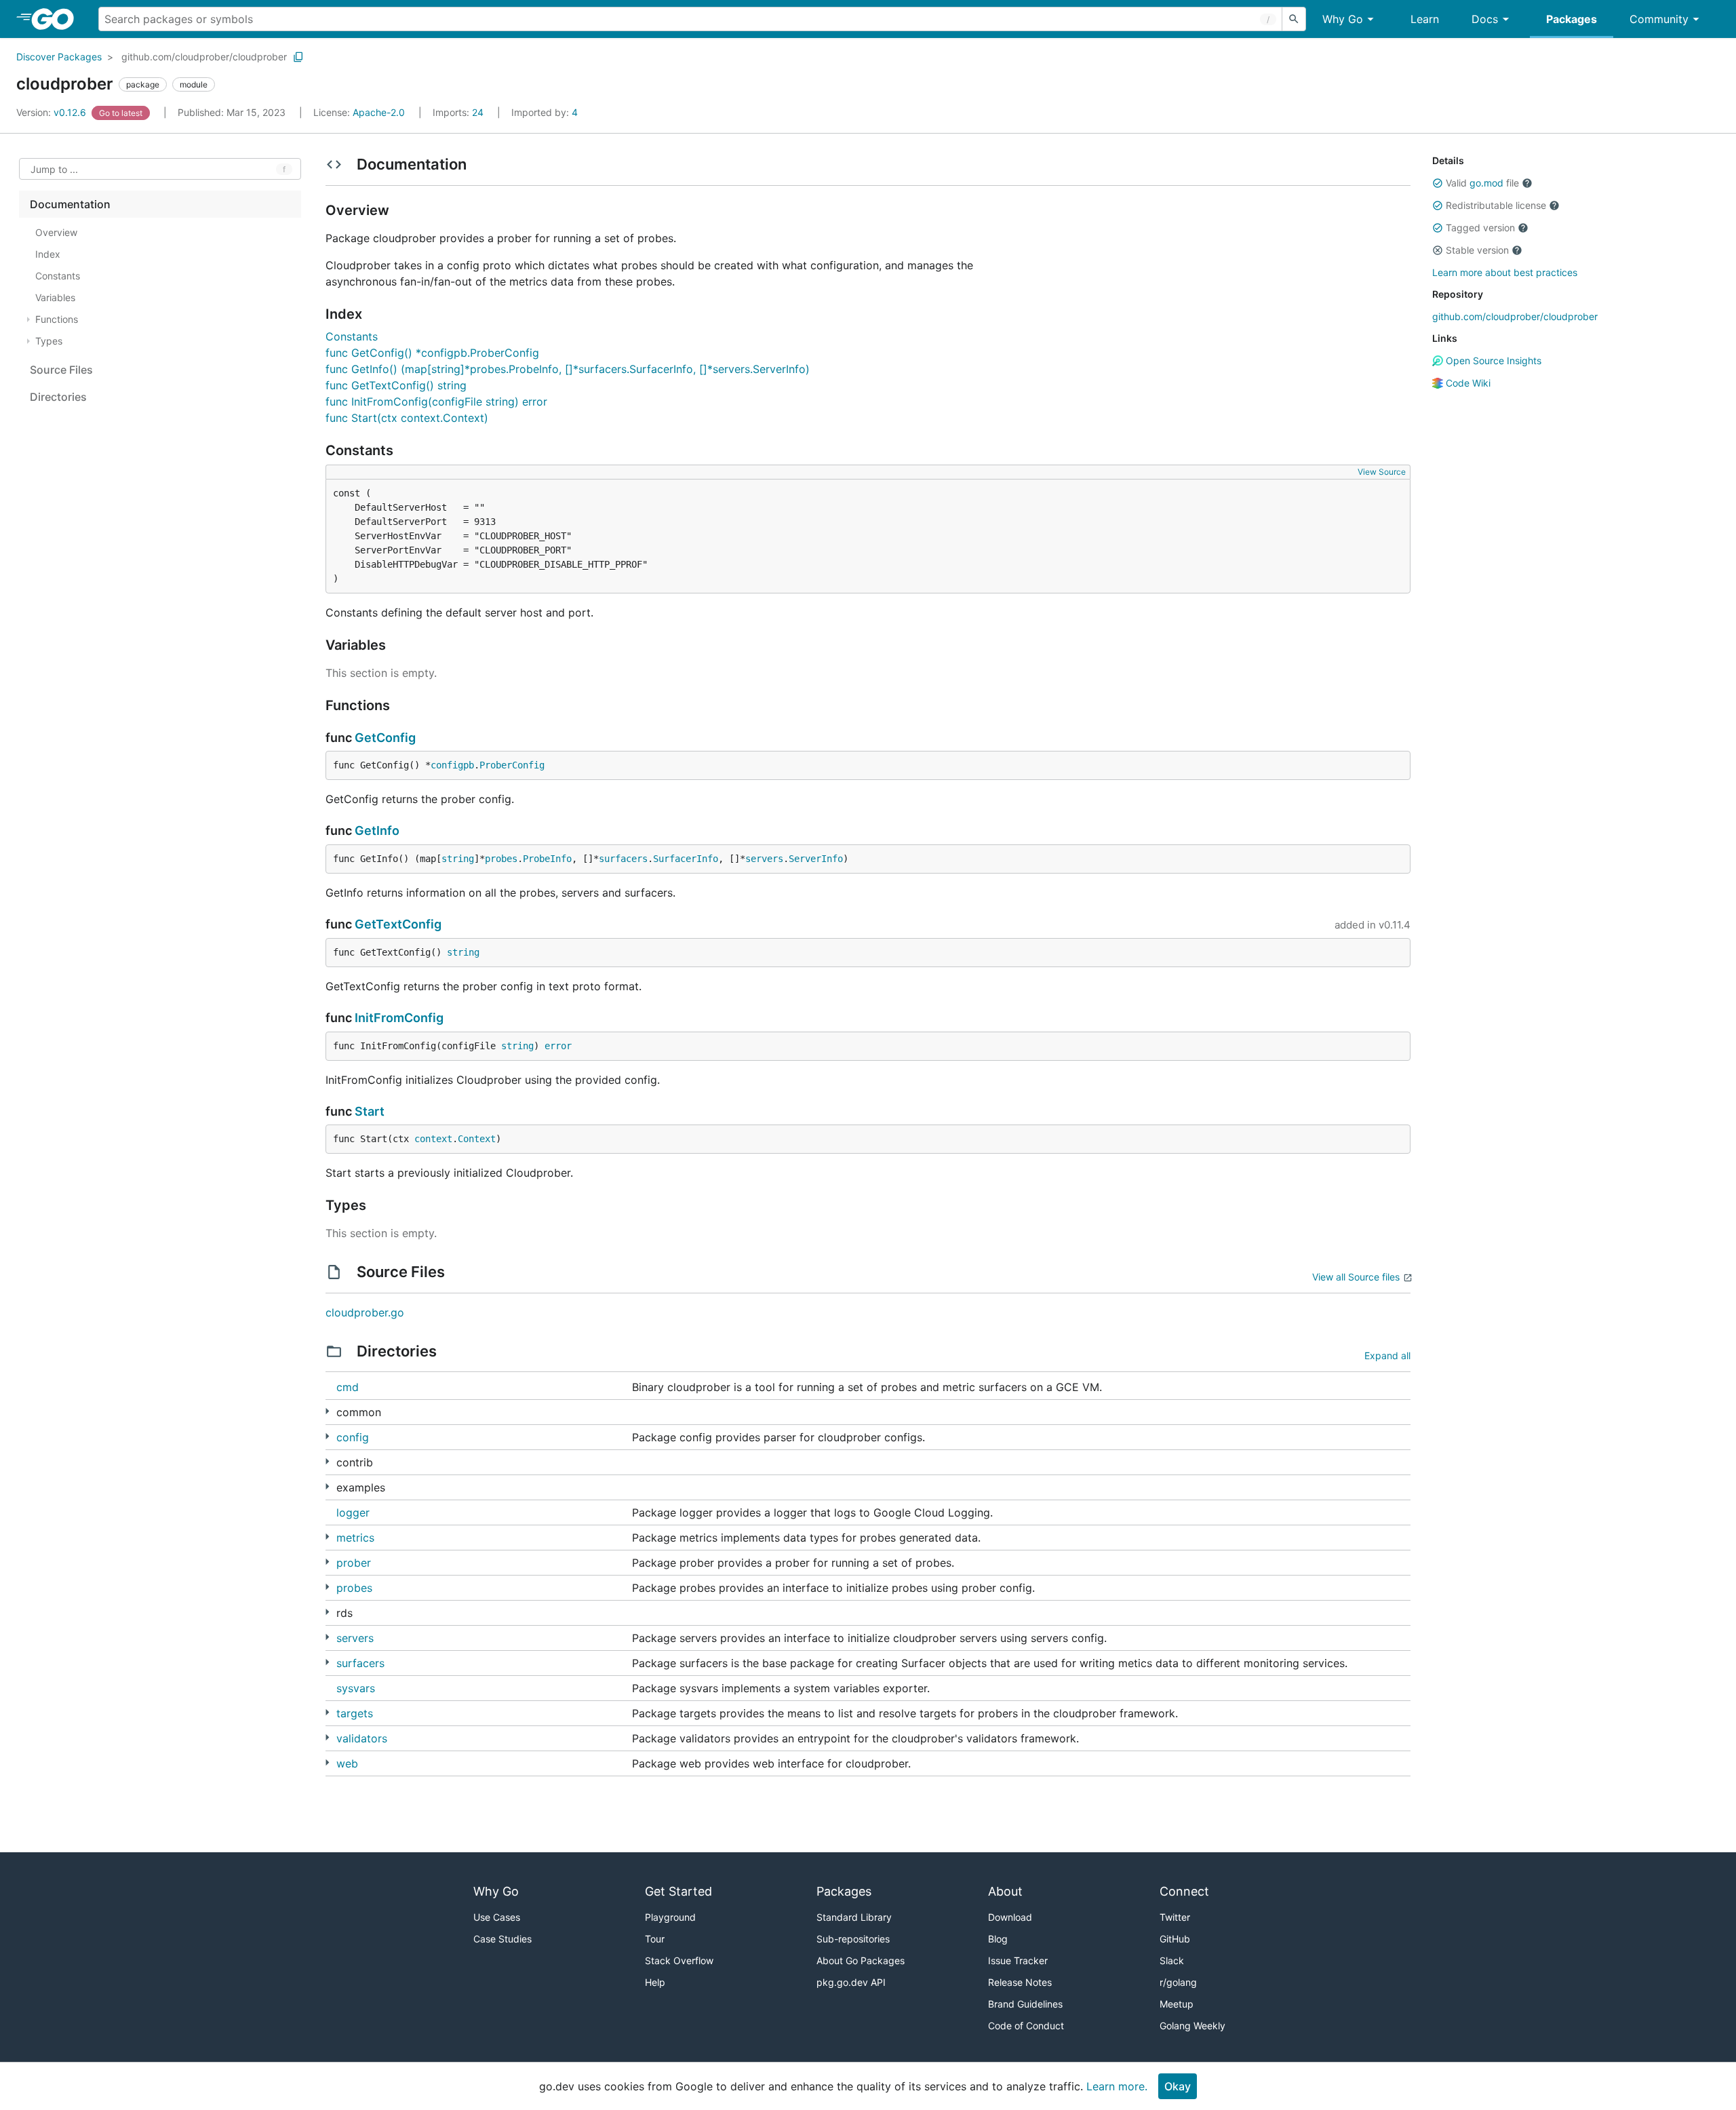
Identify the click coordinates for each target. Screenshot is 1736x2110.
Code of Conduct (1026, 2026)
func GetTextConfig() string (396, 385)
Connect (1184, 1891)
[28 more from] (327, 1587)
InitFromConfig (399, 1018)
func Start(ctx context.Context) (407, 418)
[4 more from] (327, 1537)
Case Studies (502, 1939)
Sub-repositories (853, 1939)
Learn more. (1117, 2086)
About (1005, 1891)
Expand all (1387, 1355)
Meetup (1177, 2004)
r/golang (1178, 1982)
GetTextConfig (398, 924)
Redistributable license (1496, 205)
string (458, 859)
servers (764, 859)
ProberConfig (512, 765)
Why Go (1343, 19)
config (353, 1437)
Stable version (1477, 250)
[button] (1438, 183)
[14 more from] (327, 1612)
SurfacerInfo (686, 859)
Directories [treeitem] (58, 397)
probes (501, 859)
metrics (355, 1538)
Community (1659, 19)
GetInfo (377, 831)
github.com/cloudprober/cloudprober (204, 57)
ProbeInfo (547, 859)
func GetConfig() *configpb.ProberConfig (432, 353)
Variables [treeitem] (55, 297)
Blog (998, 1939)
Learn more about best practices (1505, 272)
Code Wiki (1467, 383)
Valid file (1482, 183)
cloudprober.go (365, 1312)
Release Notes (1020, 1982)
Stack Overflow (679, 1960)
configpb (452, 765)
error (558, 1046)
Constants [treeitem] (58, 276)
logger (353, 1512)
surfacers (623, 859)
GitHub (1175, 1939)
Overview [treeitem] (56, 232)
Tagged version (1480, 228)
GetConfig (385, 738)
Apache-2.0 (379, 112)
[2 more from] (327, 1436)
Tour (655, 1939)
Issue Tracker (1018, 1960)
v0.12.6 (53, 112)
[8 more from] (327, 1737)
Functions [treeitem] (57, 319)
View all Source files (1356, 1277)
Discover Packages (59, 57)
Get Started (678, 1891)
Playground (670, 1917)
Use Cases (497, 1917)
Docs (1485, 19)
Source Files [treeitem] (61, 370)
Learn (1425, 19)
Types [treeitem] (49, 341)
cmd (348, 1387)
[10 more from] (327, 1411)
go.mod (1486, 183)
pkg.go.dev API (851, 1982)
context (433, 1139)
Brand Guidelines (1025, 2004)
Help (655, 1982)
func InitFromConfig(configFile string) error (436, 402)
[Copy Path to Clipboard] (298, 57)
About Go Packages (861, 1960)
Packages (1572, 19)
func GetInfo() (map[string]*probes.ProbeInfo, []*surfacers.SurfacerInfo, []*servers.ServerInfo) (568, 369)
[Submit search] (1294, 19)
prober (354, 1563)
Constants (352, 336)
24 (459, 112)
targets (355, 1713)
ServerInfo (816, 859)
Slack (1172, 1960)
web (347, 1763)
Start (370, 1111)
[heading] (57, 19)
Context (477, 1139)
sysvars (356, 1688)
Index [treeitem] (48, 254)
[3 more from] (327, 1486)
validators (362, 1738)
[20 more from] (327, 1662)
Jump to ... (54, 169)
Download (1010, 1917)
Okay (1178, 2086)
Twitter (1175, 1917)
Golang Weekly (1192, 2026)
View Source (1382, 472)
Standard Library (854, 1917)
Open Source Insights (1492, 360)
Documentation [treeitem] (70, 204)
